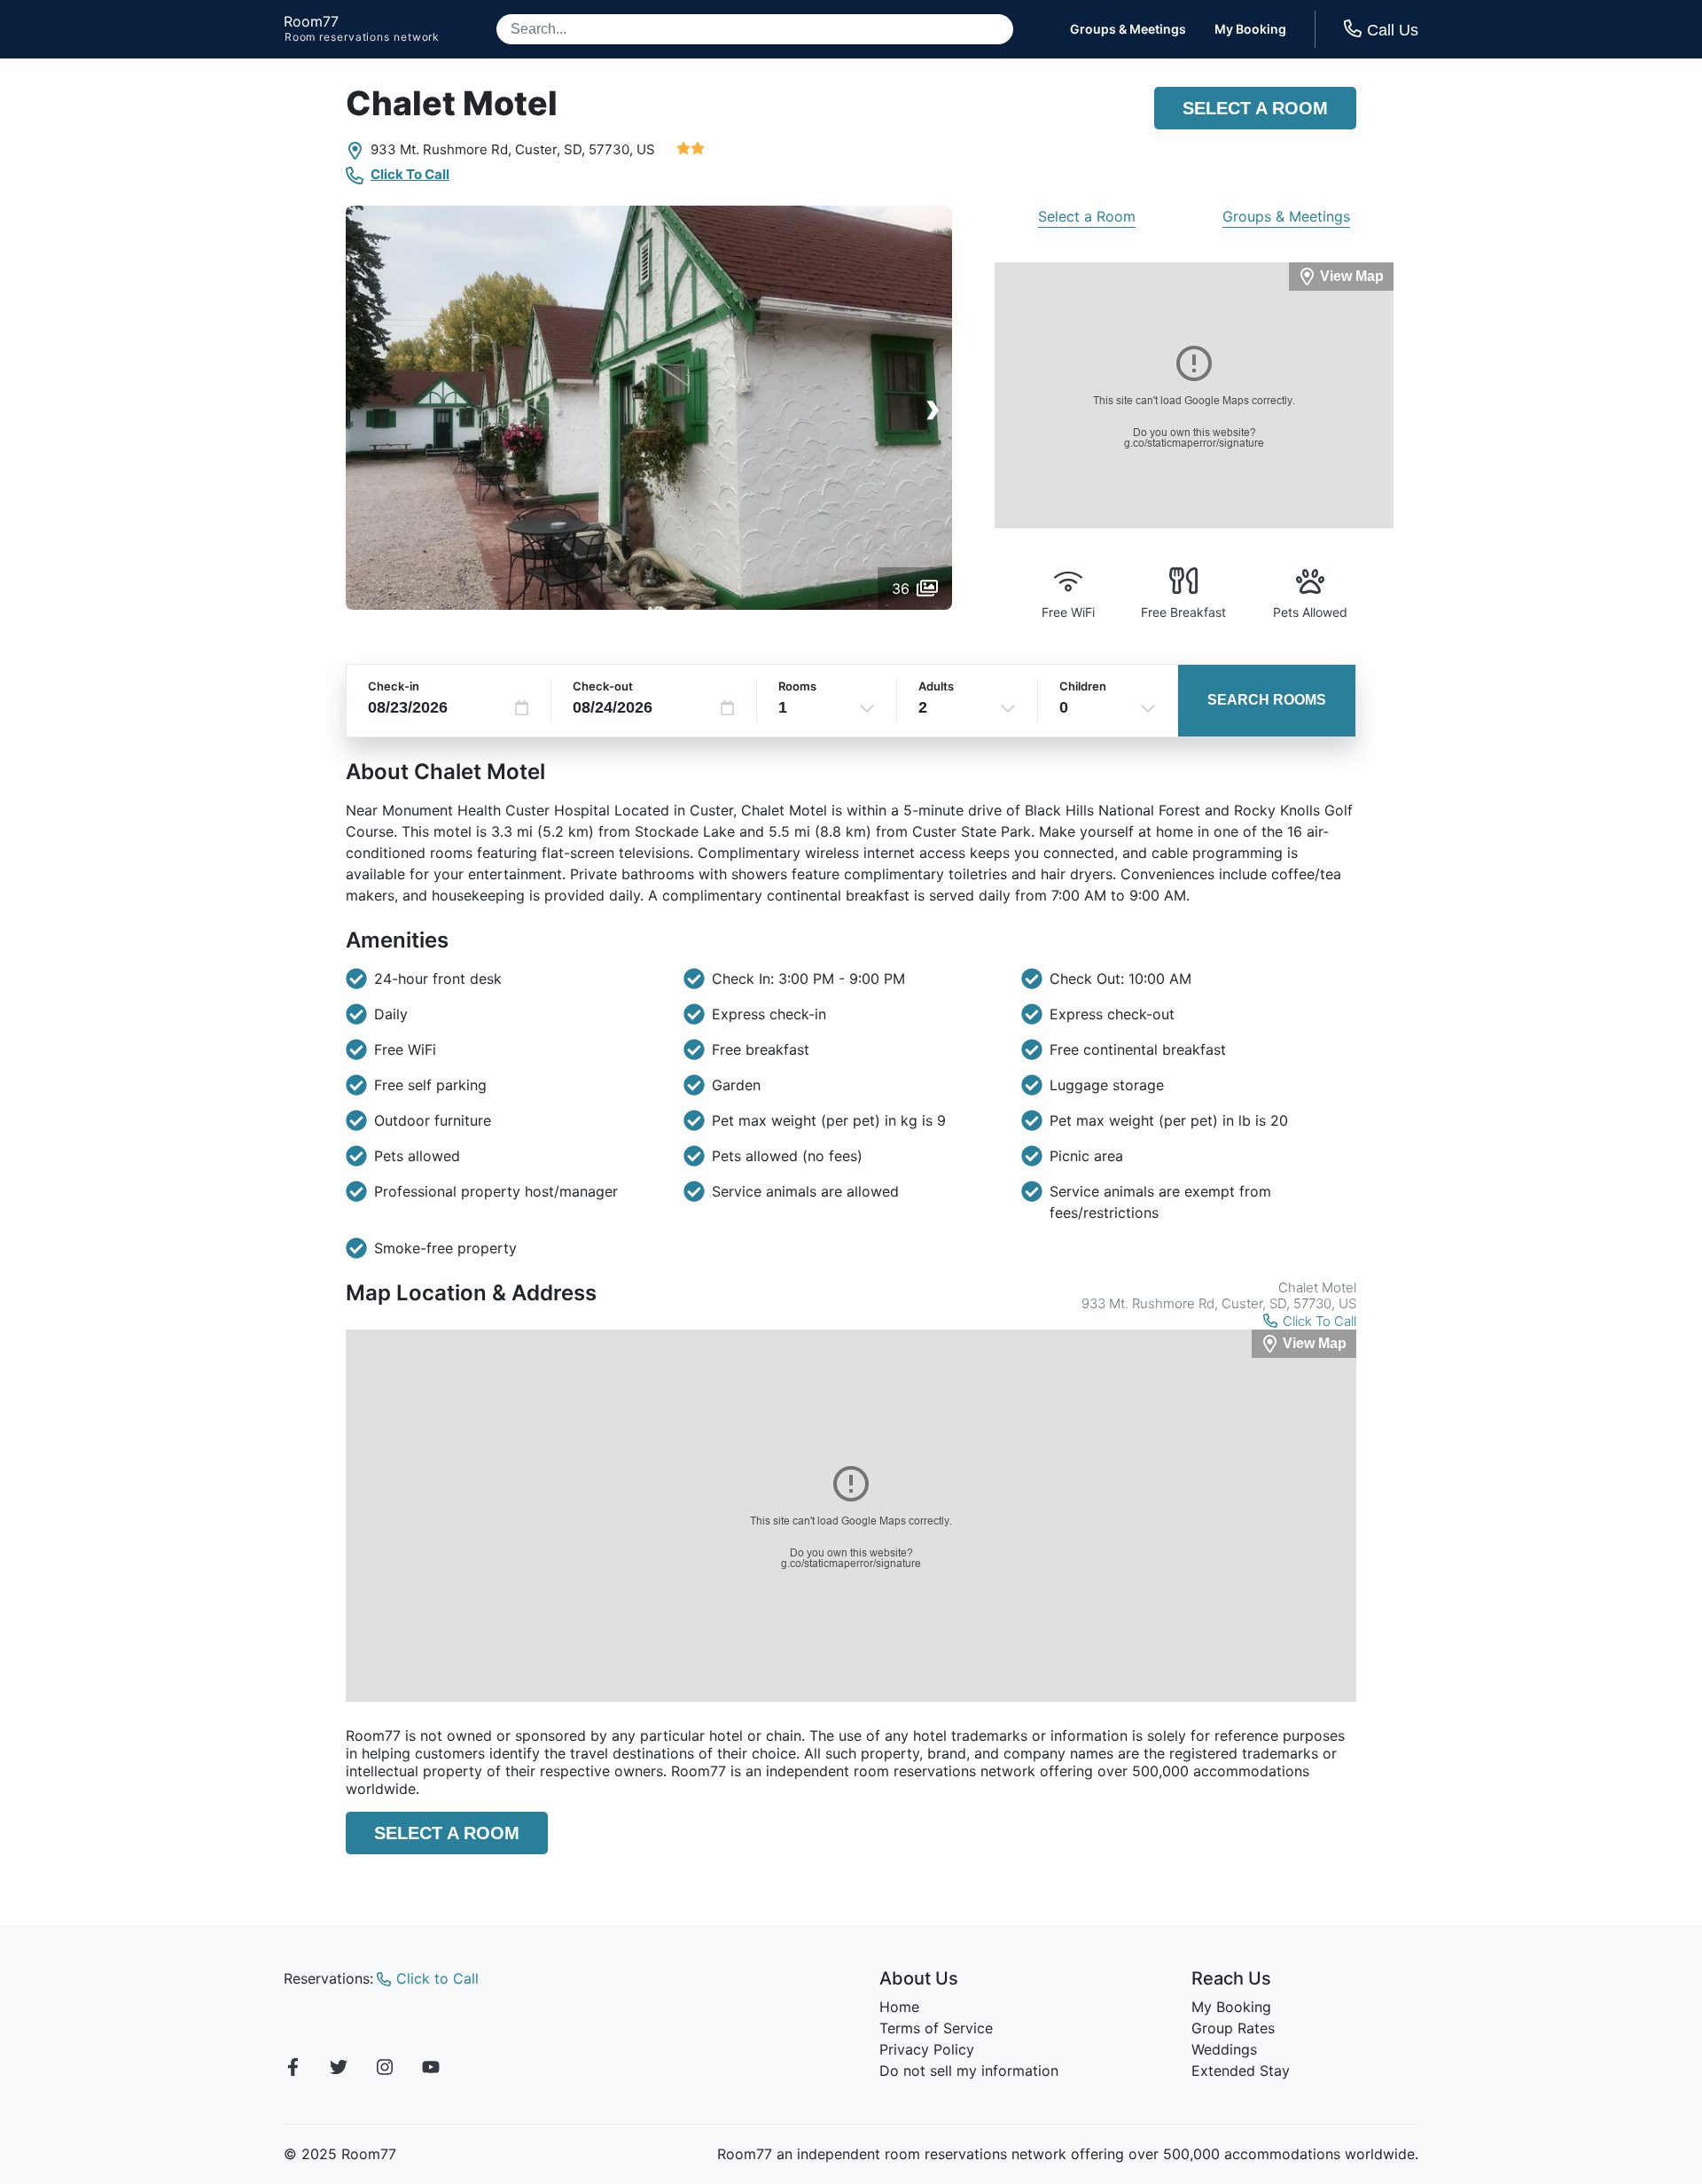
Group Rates (1233, 2028)
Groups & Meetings (1128, 29)
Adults (936, 686)
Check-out (603, 686)
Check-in (394, 686)
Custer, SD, (550, 149)
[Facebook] (293, 2070)
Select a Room (1255, 108)
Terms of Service (936, 2028)
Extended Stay (1241, 2071)
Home (899, 2007)
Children (1083, 686)
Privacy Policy (927, 2049)
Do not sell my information (969, 2071)
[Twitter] (339, 2070)
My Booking (1250, 29)
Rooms (797, 686)
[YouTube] (431, 2070)
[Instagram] (385, 2070)
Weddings (1224, 2049)
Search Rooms (1267, 700)
